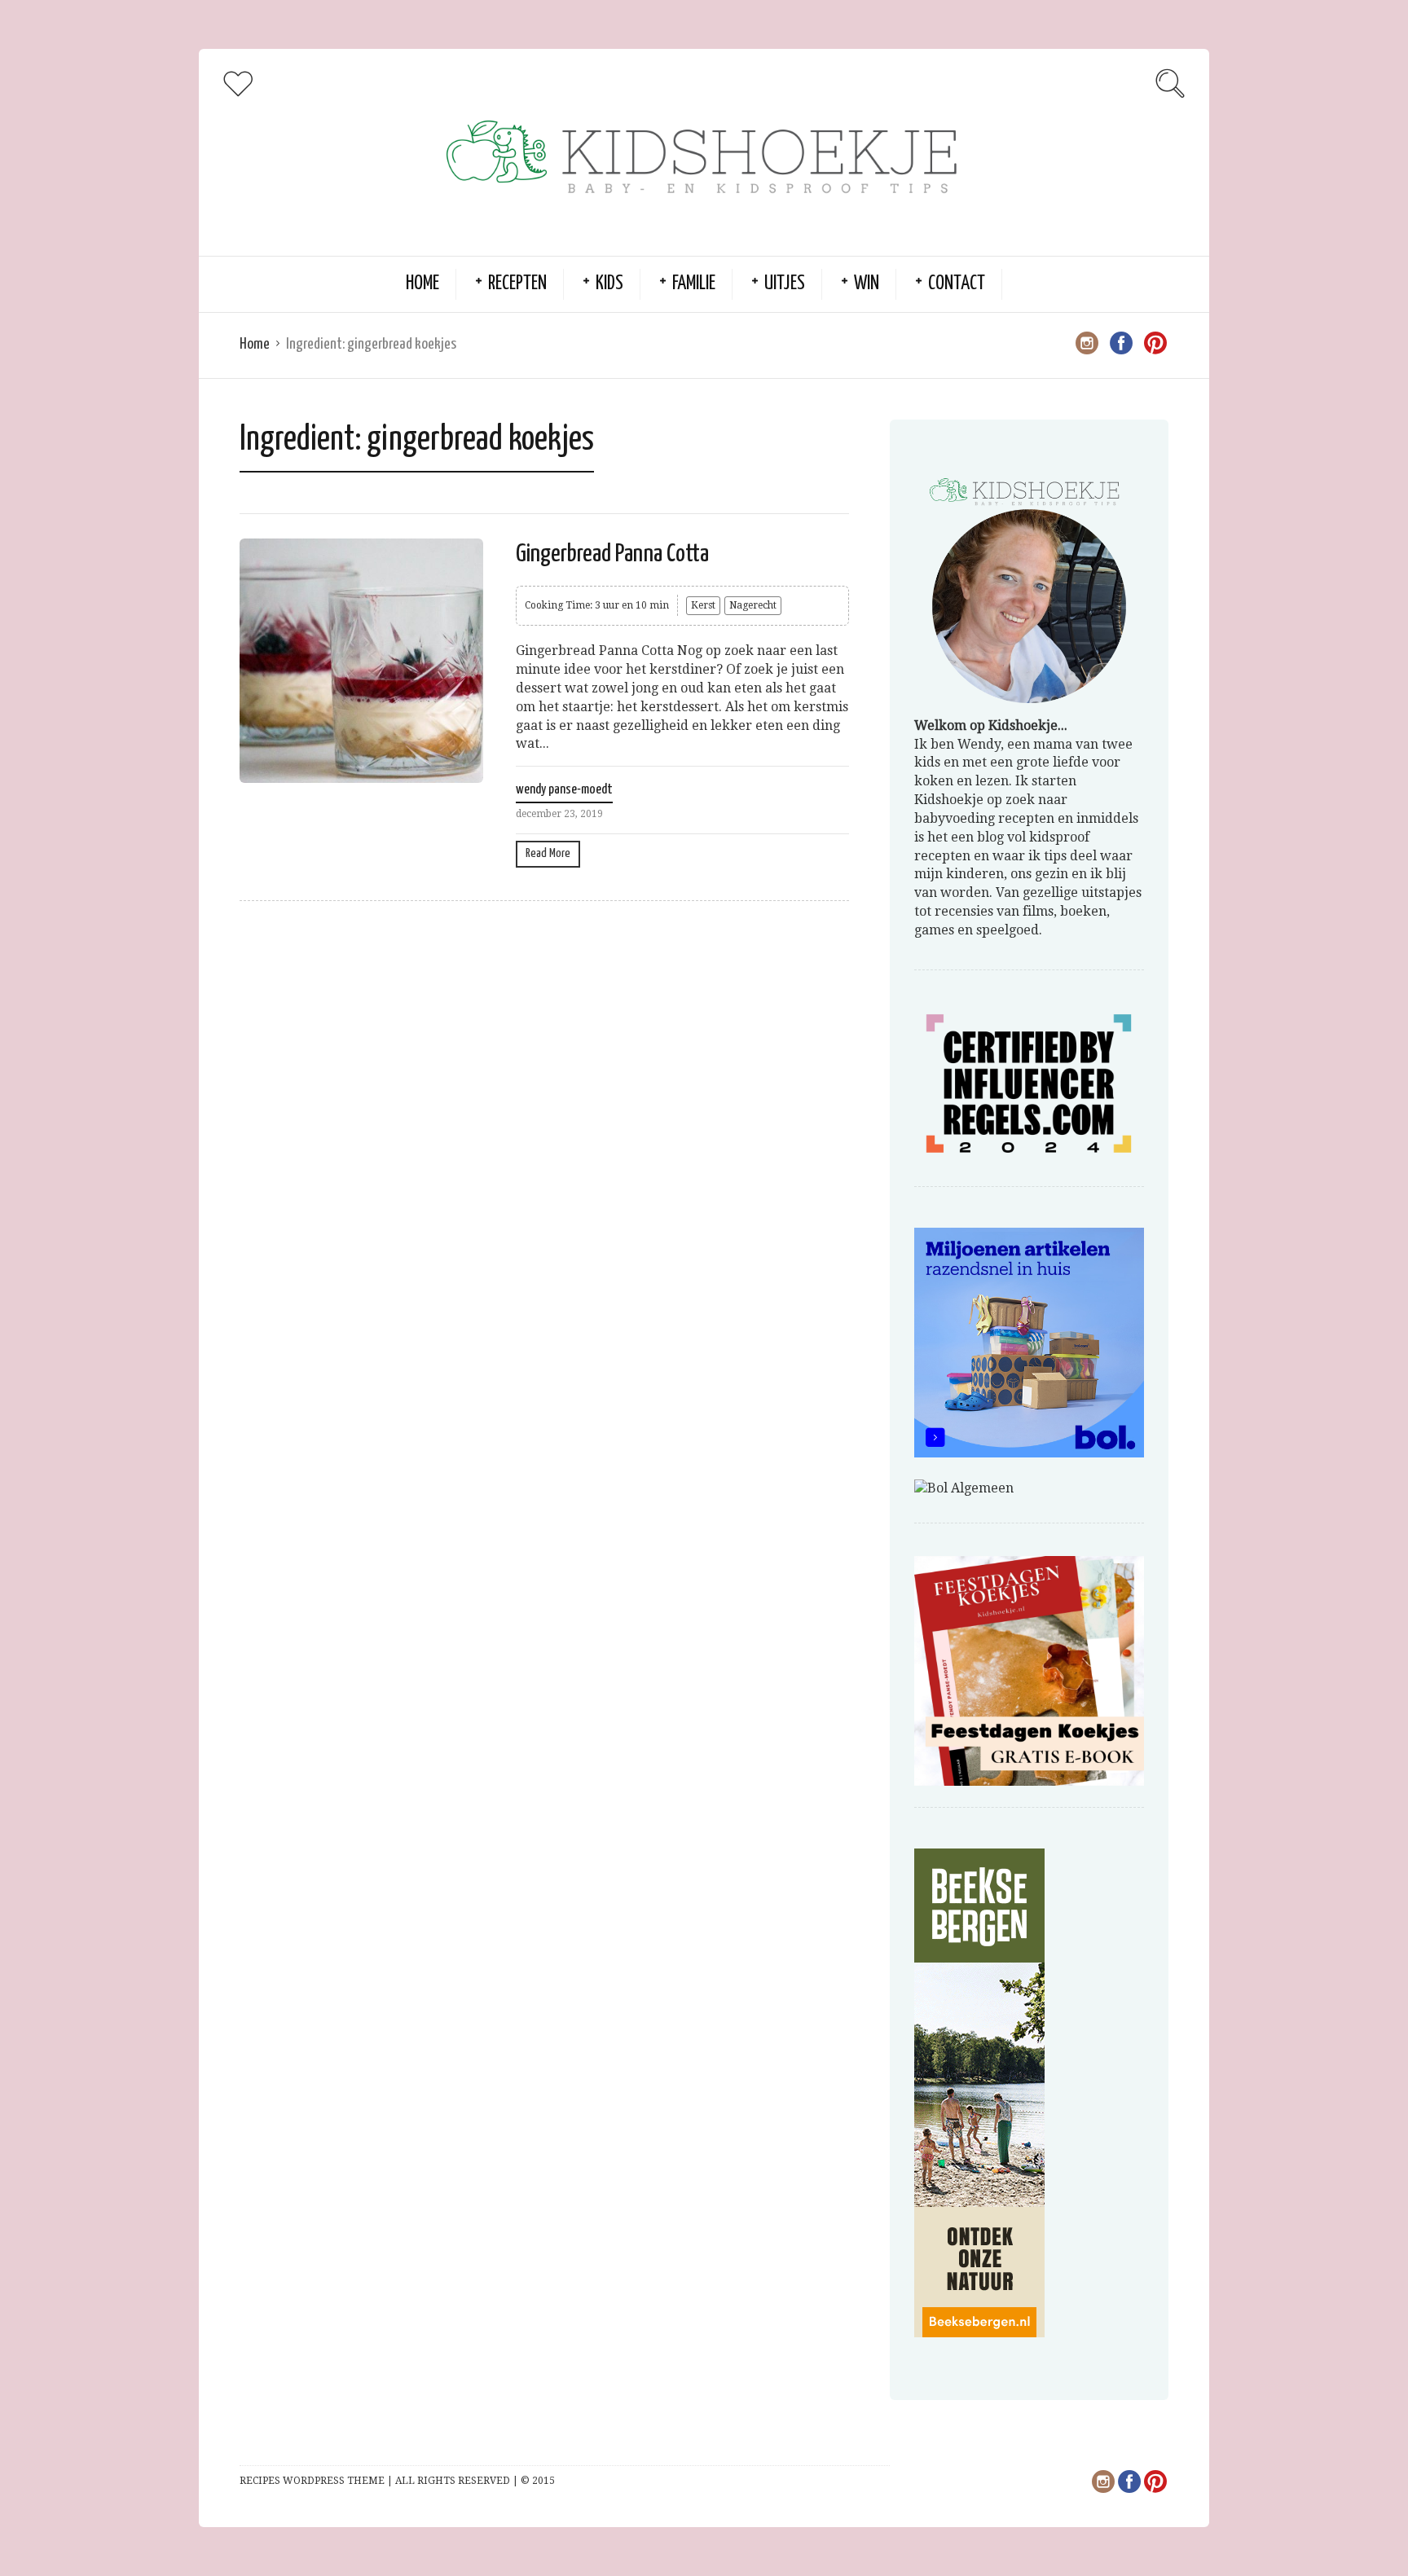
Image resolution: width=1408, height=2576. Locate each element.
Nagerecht (753, 605)
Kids (609, 284)
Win (867, 284)
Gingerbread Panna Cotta (612, 554)
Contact (957, 284)
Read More (548, 853)
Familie (694, 284)
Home (422, 284)
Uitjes (785, 284)
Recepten (517, 284)
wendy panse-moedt (564, 790)
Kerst (703, 605)
